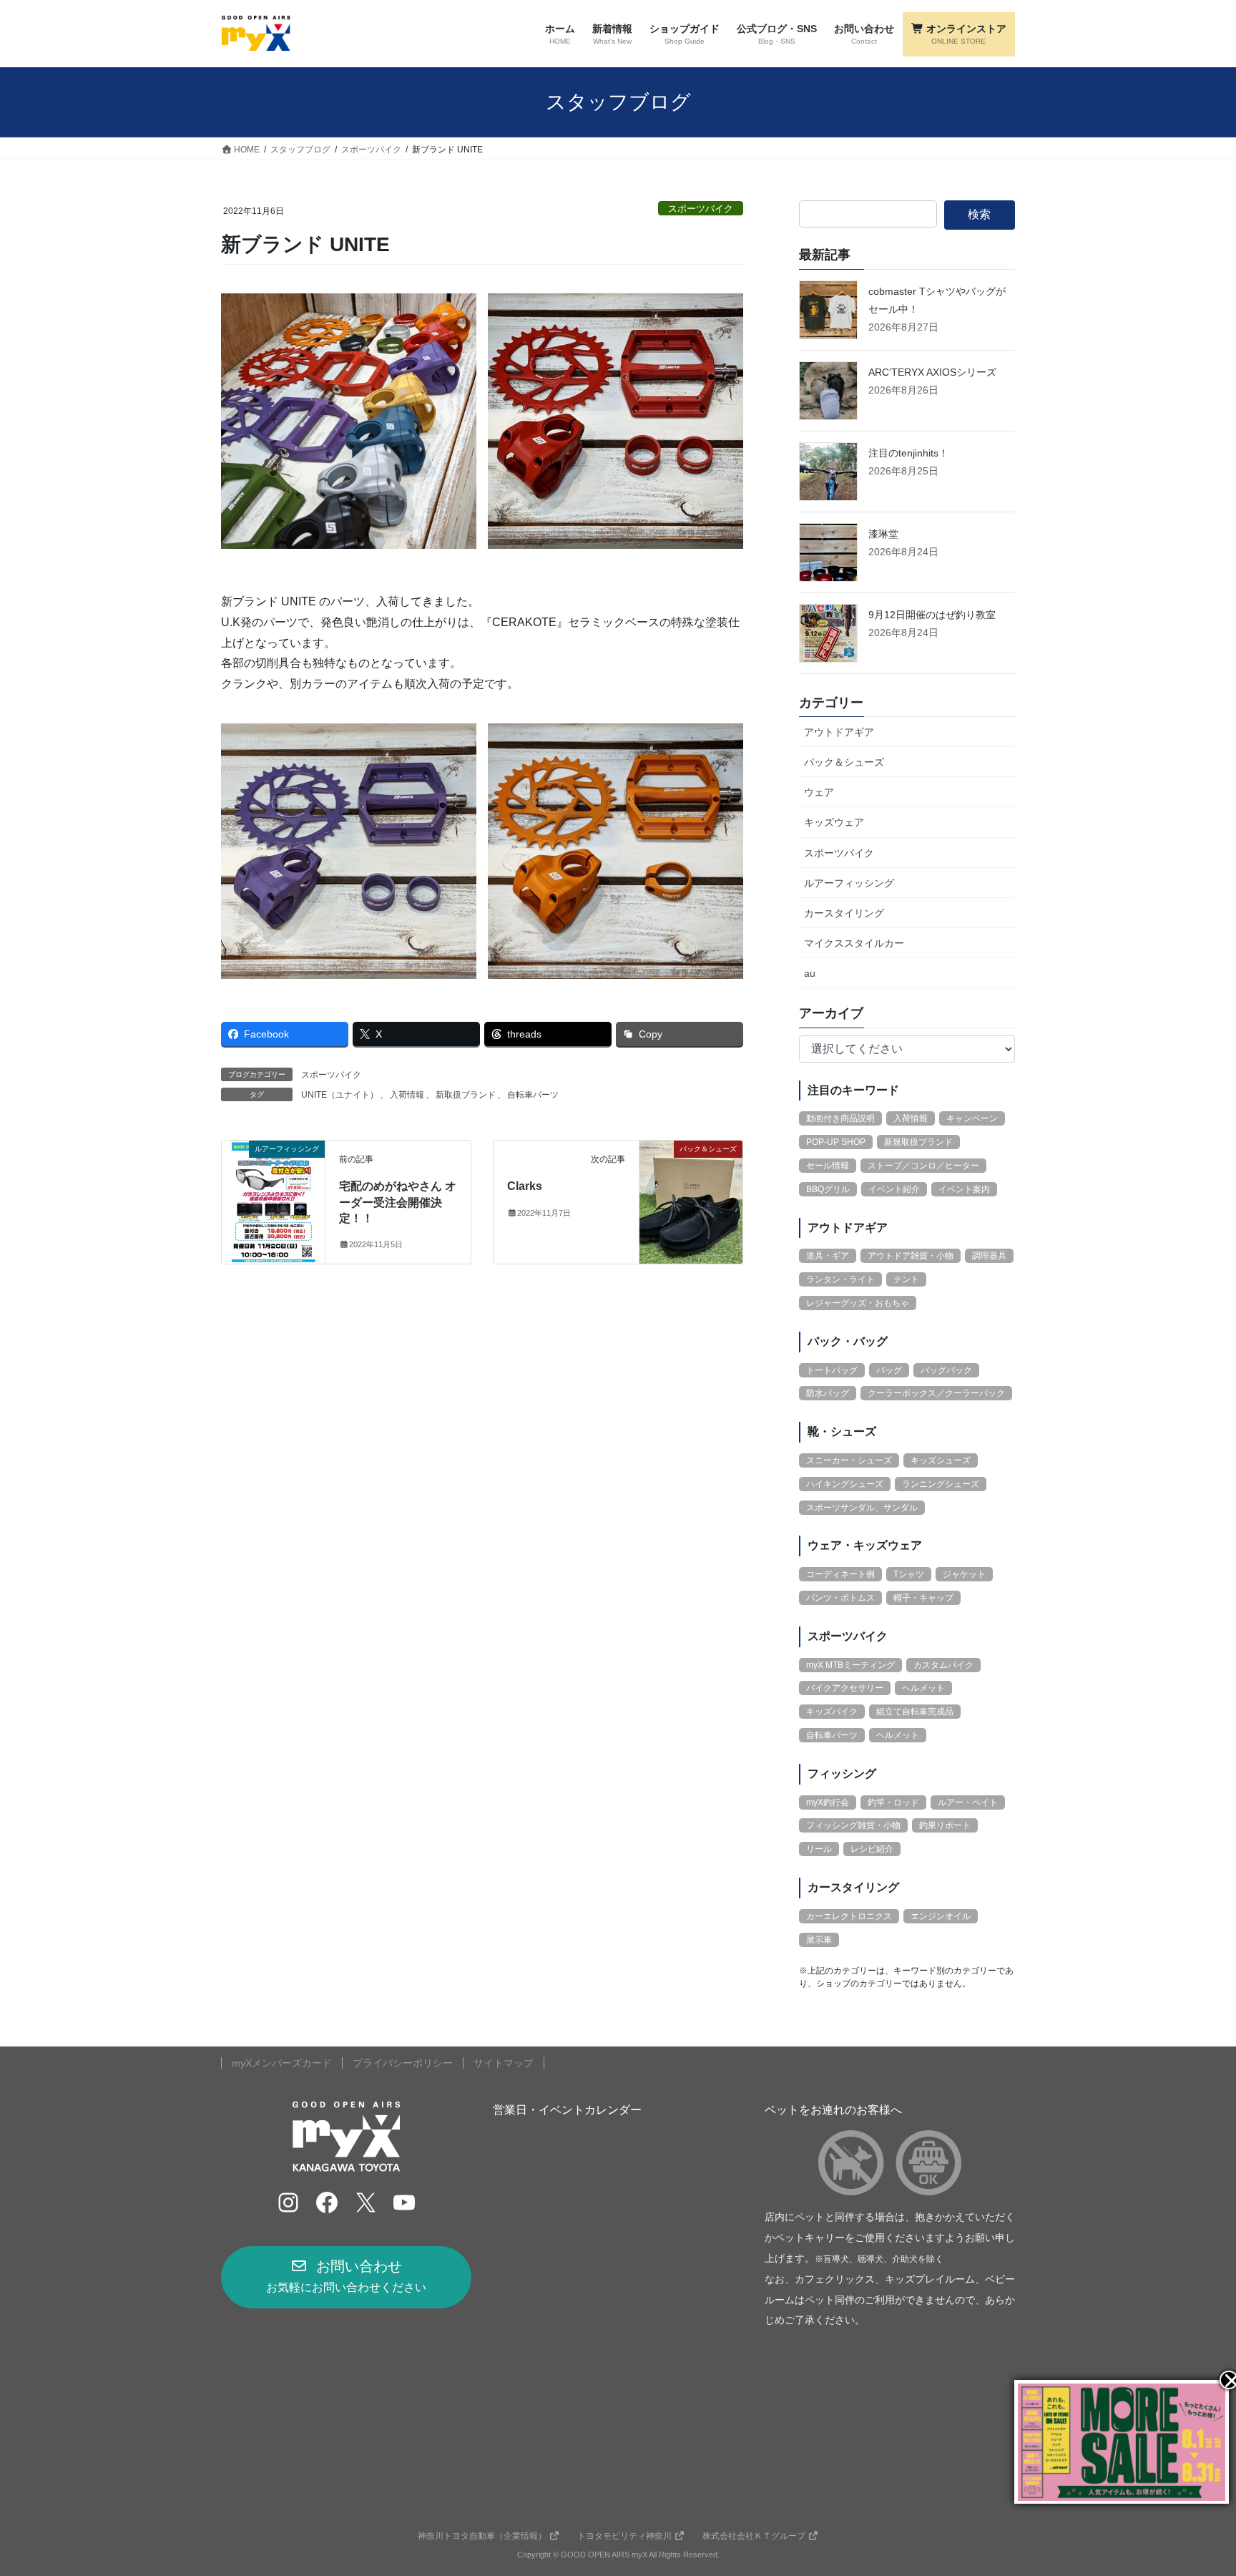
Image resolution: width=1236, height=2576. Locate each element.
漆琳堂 (883, 534)
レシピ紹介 (872, 1849)
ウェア (819, 792)
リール (819, 1849)
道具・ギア (828, 1256)
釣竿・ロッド (893, 1802)
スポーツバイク (701, 209)
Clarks (525, 1186)
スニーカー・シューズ (849, 1460)
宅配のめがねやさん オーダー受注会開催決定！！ (398, 1202)
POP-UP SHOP (836, 1142)
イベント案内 (964, 1189)
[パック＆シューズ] (691, 1193)
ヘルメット (923, 1688)
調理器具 (989, 1256)
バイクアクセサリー (845, 1688)
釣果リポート (945, 1825)
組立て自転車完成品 (915, 1712)
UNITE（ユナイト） (340, 1095)
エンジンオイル (941, 1916)
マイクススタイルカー (854, 943)
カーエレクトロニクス (849, 1916)
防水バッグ (828, 1393)
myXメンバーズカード (282, 2063)
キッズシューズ (941, 1460)
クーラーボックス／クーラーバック (936, 1393)
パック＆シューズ (844, 762)
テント (906, 1279)
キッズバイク (832, 1712)
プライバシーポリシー (403, 2063)
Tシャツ (909, 1574)
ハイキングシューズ (845, 1484)
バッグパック (946, 1370)
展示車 (819, 1940)
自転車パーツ (533, 1095)
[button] (346, 2277)
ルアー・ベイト (968, 1802)
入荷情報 (407, 1095)
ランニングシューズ (941, 1484)
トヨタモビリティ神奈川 (624, 2536)
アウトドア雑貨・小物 (911, 1256)
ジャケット (964, 1574)
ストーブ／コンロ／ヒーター (923, 1166)
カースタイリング (844, 913)
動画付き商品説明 (840, 1118)
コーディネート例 (840, 1574)
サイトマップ (504, 2063)
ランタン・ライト (840, 1279)
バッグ (889, 1370)
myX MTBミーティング (850, 1665)
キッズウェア (834, 822)
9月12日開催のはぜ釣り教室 (932, 615)
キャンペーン (972, 1118)
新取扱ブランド (466, 1095)
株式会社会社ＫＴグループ (754, 2536)
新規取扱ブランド (918, 1142)
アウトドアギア (839, 732)
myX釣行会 (828, 1802)
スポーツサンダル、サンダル (862, 1508)
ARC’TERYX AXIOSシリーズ (932, 372)
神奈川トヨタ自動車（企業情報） (482, 2536)
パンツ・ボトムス (840, 1598)
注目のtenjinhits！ (908, 453)
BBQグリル (828, 1189)
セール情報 (828, 1166)
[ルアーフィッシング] (273, 1193)
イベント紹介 (894, 1189)
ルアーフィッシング (849, 883)
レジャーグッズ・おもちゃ (858, 1303)
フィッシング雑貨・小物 (853, 1825)
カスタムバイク (943, 1665)
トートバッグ (832, 1370)
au (810, 973)
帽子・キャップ (923, 1598)
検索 (979, 214)
